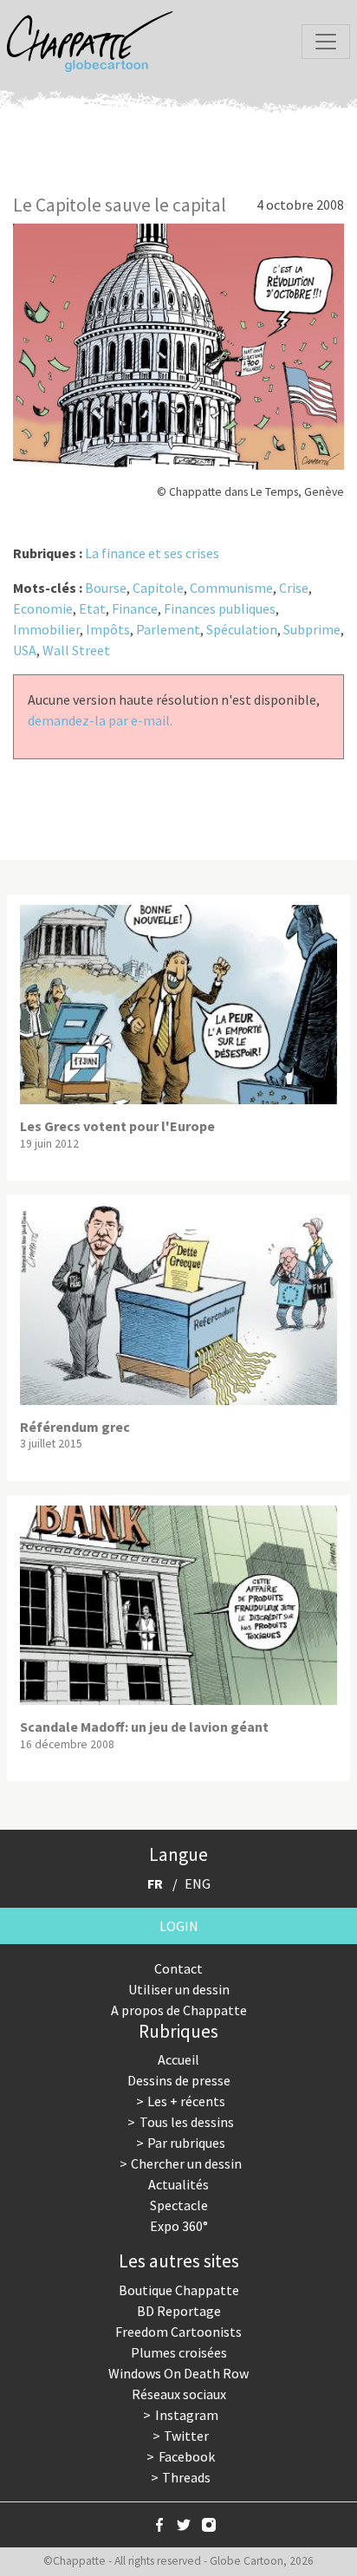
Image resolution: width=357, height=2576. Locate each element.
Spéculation (242, 629)
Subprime (312, 629)
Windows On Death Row (178, 2373)
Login (179, 1926)
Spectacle (179, 2205)
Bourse (106, 588)
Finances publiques (220, 608)
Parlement (168, 629)
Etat (92, 608)
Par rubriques (186, 2143)
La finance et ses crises (152, 553)
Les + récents (186, 2101)
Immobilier (46, 629)
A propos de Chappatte (179, 2010)
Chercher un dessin (186, 2163)
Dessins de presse (179, 2080)
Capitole (158, 588)
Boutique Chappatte (179, 2290)
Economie (43, 608)
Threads (186, 2477)
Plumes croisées (179, 2352)
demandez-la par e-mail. (100, 720)
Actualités (178, 2184)
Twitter (186, 2436)
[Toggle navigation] (326, 42)
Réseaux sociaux (179, 2394)
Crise (294, 588)
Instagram (187, 2415)
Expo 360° (179, 2226)
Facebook (187, 2456)
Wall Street (76, 650)
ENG (198, 1883)
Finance (135, 608)
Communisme (231, 588)
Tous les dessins (187, 2122)
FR (155, 1883)
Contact (178, 1968)
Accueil (178, 2059)
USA (25, 650)
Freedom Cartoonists (178, 2332)
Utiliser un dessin (179, 1989)
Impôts (108, 629)
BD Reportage (179, 2311)
